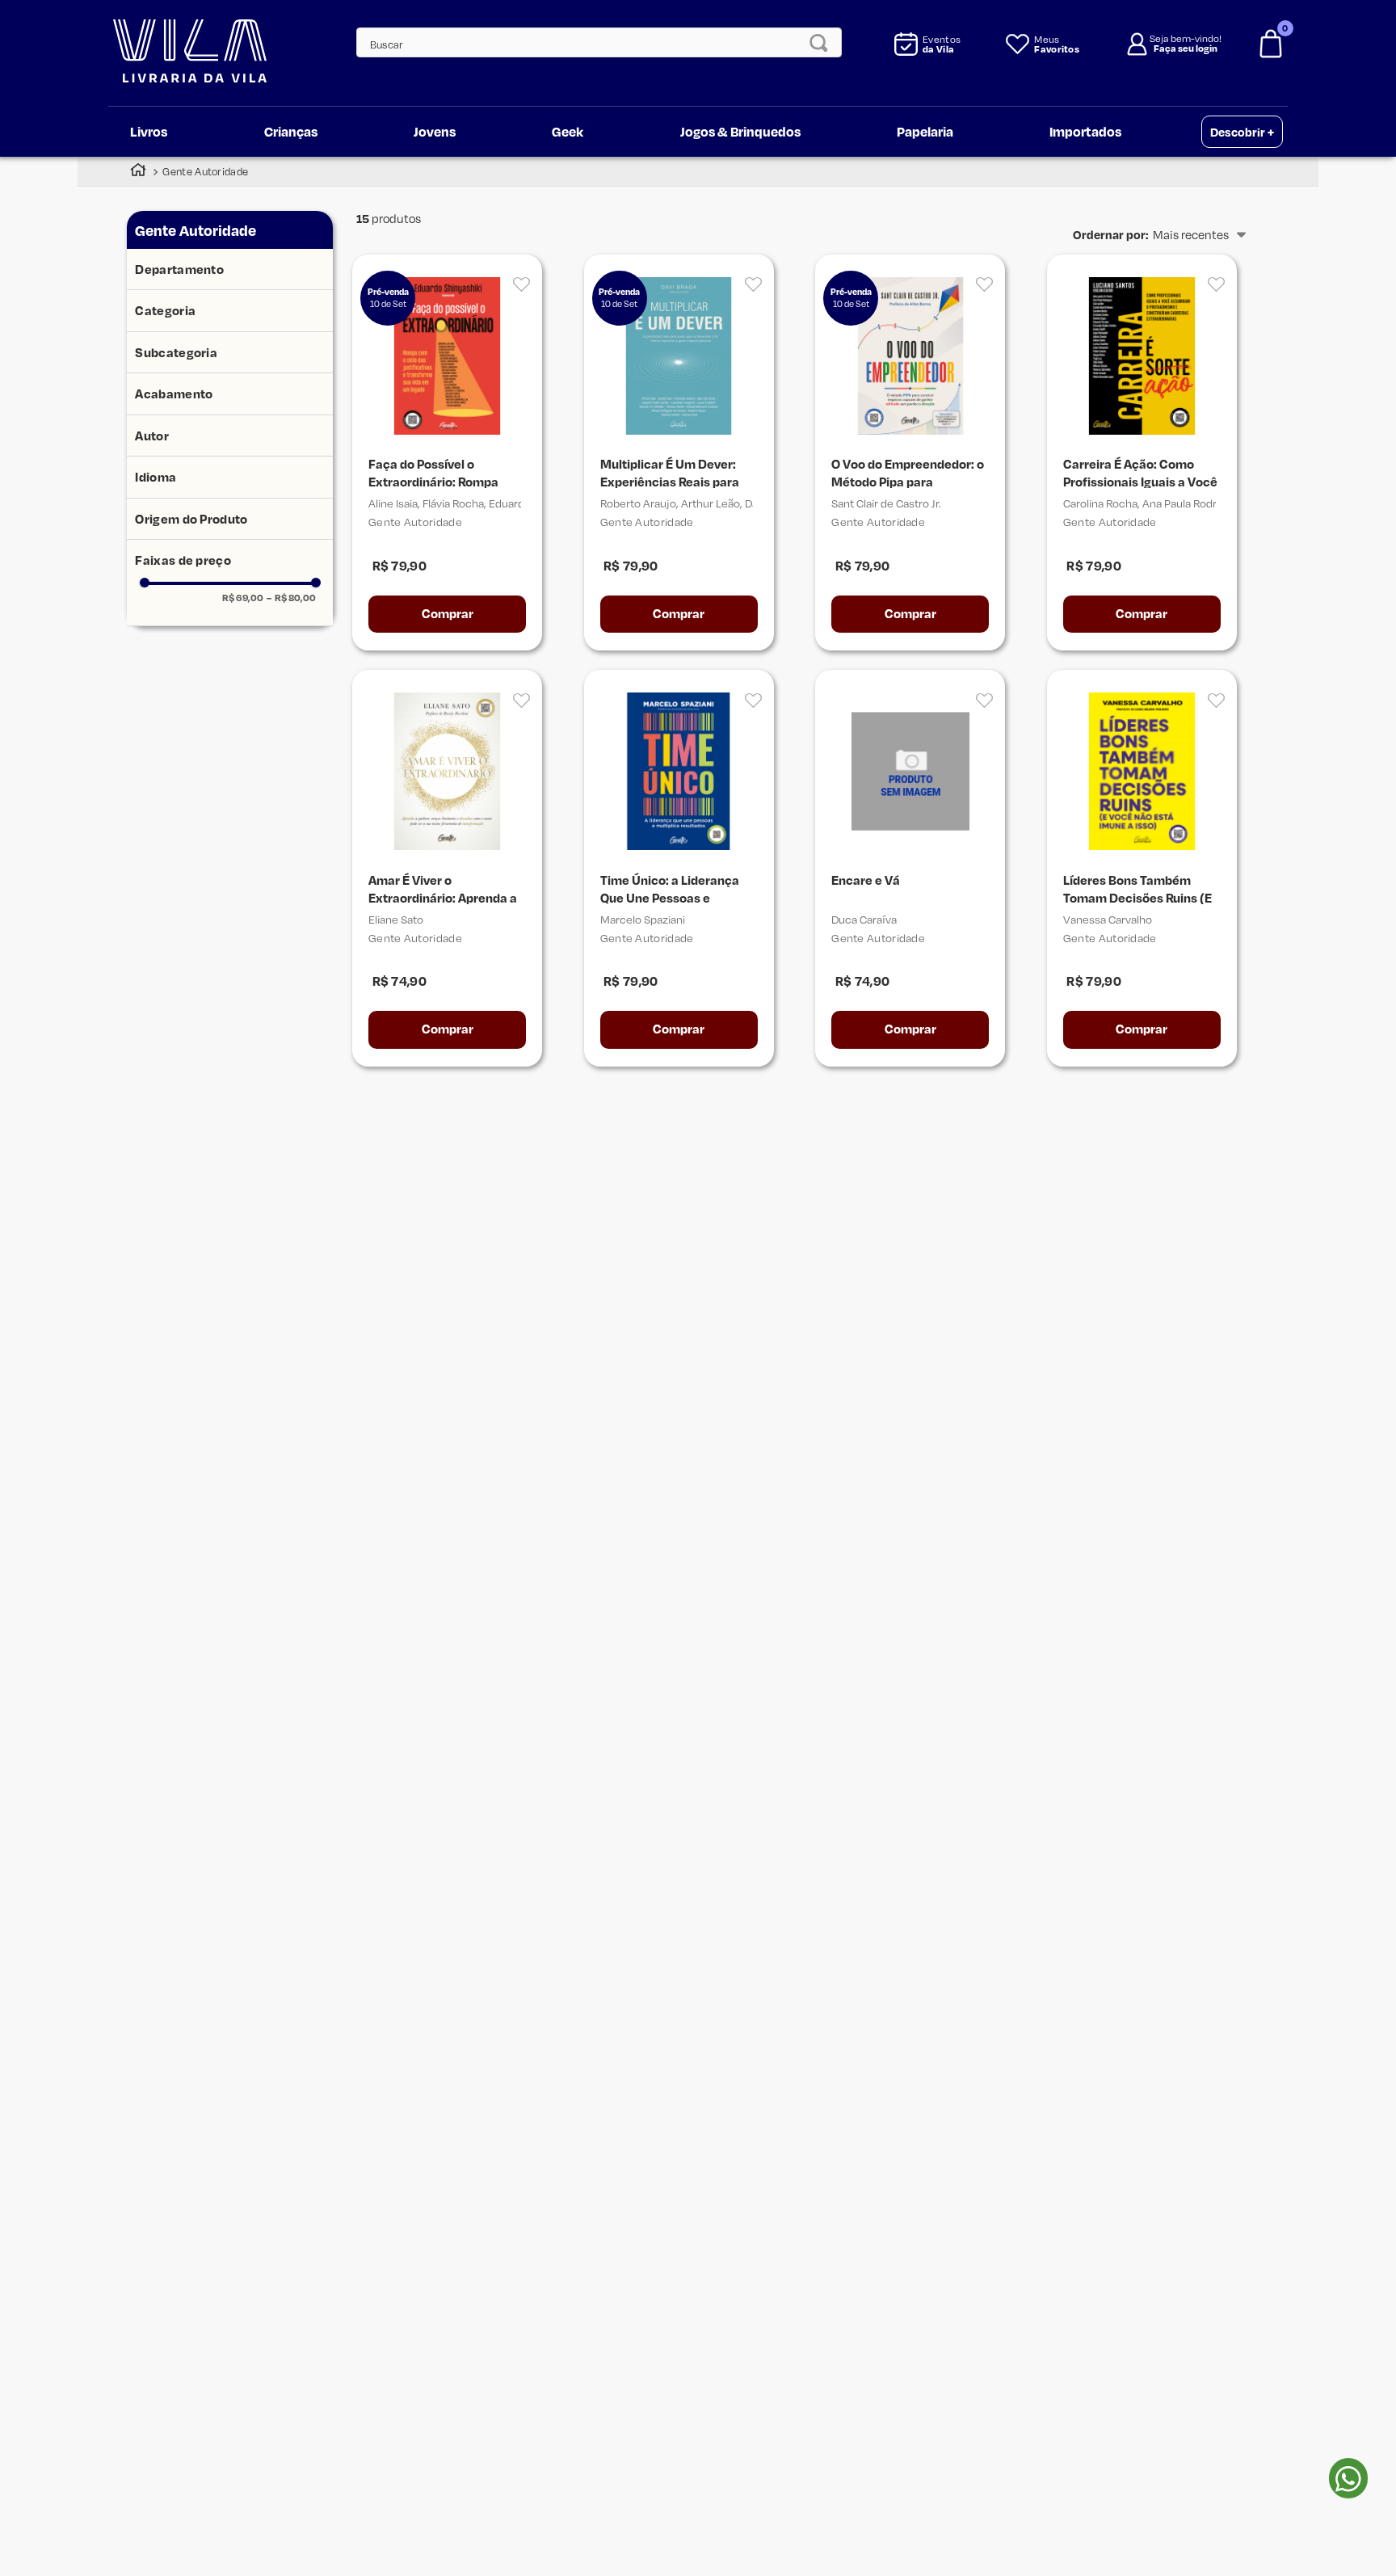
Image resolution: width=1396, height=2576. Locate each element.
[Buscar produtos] (823, 42)
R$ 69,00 (243, 598)
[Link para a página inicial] (138, 172)
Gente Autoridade (205, 171)
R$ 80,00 (291, 598)
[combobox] (591, 42)
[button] (230, 270)
